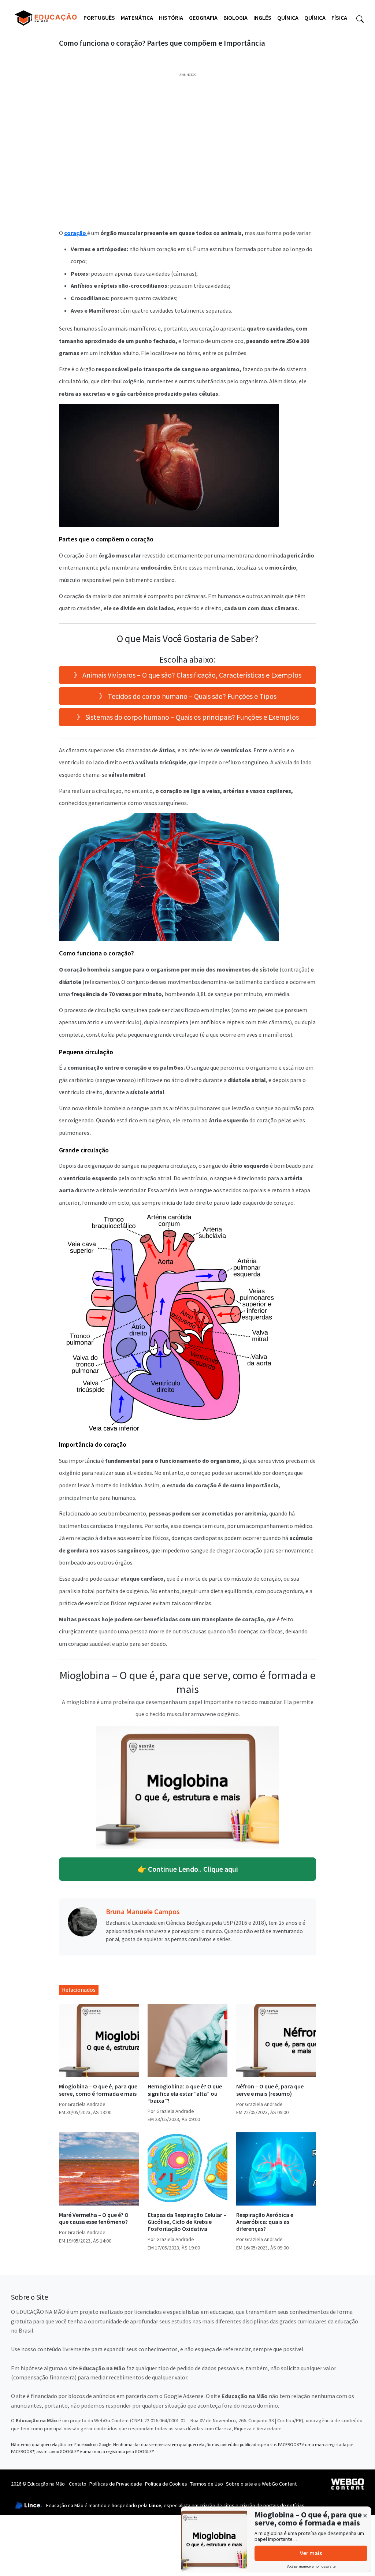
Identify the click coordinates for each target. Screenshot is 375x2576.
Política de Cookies (166, 2484)
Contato (78, 2484)
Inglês (262, 18)
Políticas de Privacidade (116, 2484)
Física (339, 18)
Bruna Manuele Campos (143, 1911)
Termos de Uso (207, 2484)
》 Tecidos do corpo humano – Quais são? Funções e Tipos (188, 696)
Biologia (235, 18)
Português (99, 18)
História (171, 18)
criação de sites (217, 2505)
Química (288, 18)
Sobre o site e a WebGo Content (261, 2484)
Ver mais (311, 2553)
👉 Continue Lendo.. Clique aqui (188, 1869)
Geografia (203, 18)
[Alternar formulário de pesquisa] (360, 18)
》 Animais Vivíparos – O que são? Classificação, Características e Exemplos (187, 675)
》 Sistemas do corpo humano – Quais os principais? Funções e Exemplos (188, 717)
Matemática (137, 18)
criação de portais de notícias (272, 2505)
